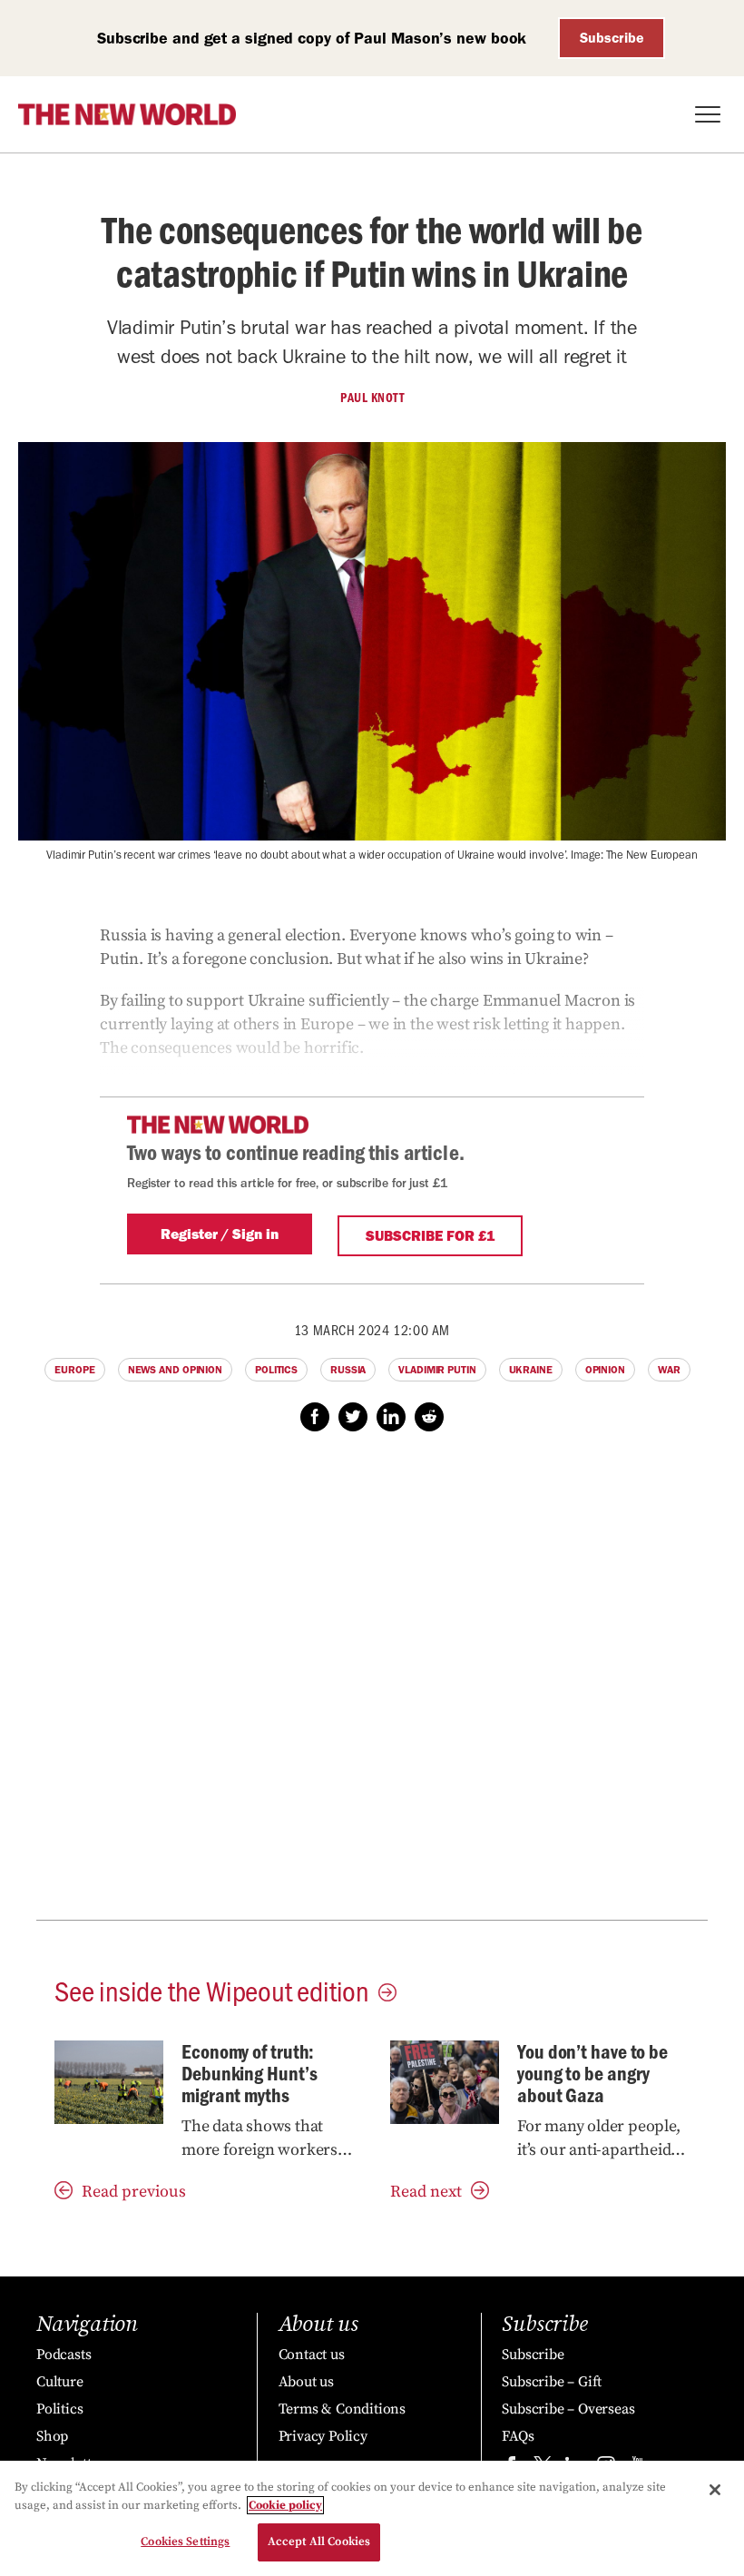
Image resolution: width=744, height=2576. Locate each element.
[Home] (127, 114)
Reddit (429, 1417)
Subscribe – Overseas (568, 2409)
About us (306, 2382)
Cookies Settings (185, 2542)
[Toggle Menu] (708, 114)
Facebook (315, 1417)
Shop (52, 2436)
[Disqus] (372, 1686)
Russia (348, 1370)
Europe (74, 1370)
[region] (372, 2518)
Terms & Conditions (342, 2409)
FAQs (518, 2436)
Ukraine (531, 1370)
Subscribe (612, 38)
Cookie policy (285, 2505)
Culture (60, 2382)
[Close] (715, 2490)
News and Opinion (175, 1370)
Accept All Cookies (319, 2542)
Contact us (312, 2355)
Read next (426, 2192)
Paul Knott (372, 398)
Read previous (134, 2192)
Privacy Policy (323, 2436)
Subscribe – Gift (552, 2382)
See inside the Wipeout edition (212, 1990)
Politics (276, 1370)
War (669, 1370)
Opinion (605, 1370)
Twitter (353, 1417)
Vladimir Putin (437, 1370)
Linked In (391, 1417)
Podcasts (64, 2355)
